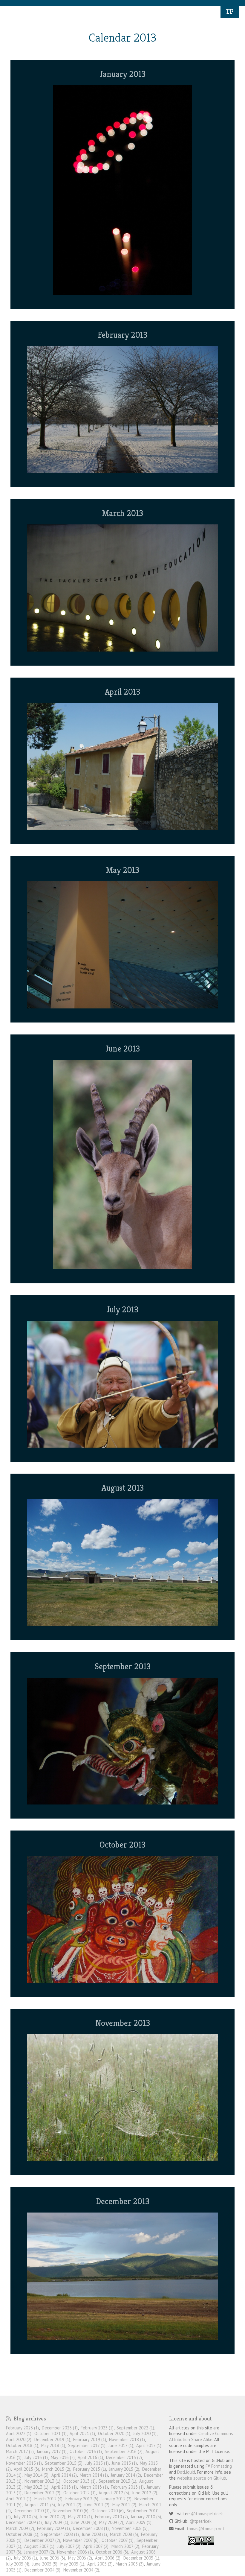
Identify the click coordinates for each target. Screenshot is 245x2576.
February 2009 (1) (53, 2528)
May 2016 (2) (63, 2457)
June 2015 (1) (124, 2463)
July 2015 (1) (97, 2463)
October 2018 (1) (22, 2445)
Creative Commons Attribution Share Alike (201, 2436)
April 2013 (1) (64, 2487)
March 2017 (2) (20, 2451)
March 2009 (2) (20, 2528)
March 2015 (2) (56, 2469)
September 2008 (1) (60, 2534)
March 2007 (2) (125, 2546)
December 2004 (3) (42, 2570)
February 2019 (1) (90, 2439)
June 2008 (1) (94, 2534)
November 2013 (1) (42, 2481)
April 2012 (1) (19, 2499)
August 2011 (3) (40, 2505)
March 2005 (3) (130, 2564)
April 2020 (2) (19, 2439)
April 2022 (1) (19, 2433)
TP (230, 11)
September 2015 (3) (64, 2463)
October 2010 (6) (108, 2511)
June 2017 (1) (121, 2445)
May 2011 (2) (124, 2505)
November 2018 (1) (127, 2439)
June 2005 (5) (45, 2564)
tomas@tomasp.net (206, 2529)
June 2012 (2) (145, 2493)
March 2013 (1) (94, 2487)
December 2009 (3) (24, 2522)
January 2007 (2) (39, 2552)
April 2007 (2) (96, 2546)
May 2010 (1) (80, 2517)
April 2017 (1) (149, 2445)
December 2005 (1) (141, 2558)
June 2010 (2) (53, 2517)
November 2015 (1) (24, 2463)
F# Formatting (219, 2466)
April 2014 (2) (64, 2475)
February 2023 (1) (97, 2428)
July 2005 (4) (18, 2564)
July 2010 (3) (25, 2517)
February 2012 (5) (82, 2499)
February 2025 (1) (22, 2428)
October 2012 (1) (79, 2493)
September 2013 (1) (117, 2481)
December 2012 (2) (42, 2493)
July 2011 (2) (70, 2505)
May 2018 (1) (53, 2445)
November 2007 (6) (81, 2540)
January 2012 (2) (116, 2499)
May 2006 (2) (80, 2558)
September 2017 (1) (87, 2445)
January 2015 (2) (124, 2469)
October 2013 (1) (79, 2481)
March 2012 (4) (48, 2499)
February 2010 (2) (111, 2517)
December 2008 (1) (91, 2528)
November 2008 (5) (130, 2528)
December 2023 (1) (60, 2428)
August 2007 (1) (39, 2546)
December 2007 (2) (42, 2540)
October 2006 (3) (112, 2552)
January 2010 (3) (146, 2517)
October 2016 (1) (86, 2451)
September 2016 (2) (124, 2451)
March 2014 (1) (94, 2475)
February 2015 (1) (90, 2469)
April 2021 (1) (82, 2433)
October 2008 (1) (22, 2534)
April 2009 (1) (139, 2522)
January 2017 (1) (52, 2451)
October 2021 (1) (50, 2433)
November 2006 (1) (75, 2552)
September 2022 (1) (135, 2428)
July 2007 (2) (69, 2546)
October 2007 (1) (118, 2540)
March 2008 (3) (124, 2534)
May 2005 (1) (72, 2564)
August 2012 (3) (114, 2493)
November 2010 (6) (71, 2511)
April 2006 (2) (108, 2558)
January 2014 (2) (126, 2475)
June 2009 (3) (84, 2522)
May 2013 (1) (36, 2487)
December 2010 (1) (32, 2511)
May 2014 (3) (36, 2475)
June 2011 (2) (97, 2505)
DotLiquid (186, 2472)
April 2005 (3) (100, 2564)
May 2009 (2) (111, 2522)
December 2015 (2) (124, 2457)
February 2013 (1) (127, 2487)
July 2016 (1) (36, 2457)
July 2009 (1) (56, 2522)
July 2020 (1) (145, 2433)
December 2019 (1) (52, 2439)
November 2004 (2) (81, 2570)
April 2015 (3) (26, 2469)
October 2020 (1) (114, 2433)
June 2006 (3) (53, 2558)
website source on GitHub (202, 2478)
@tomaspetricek (207, 2514)
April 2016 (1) (90, 2457)
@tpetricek (201, 2521)
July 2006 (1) (25, 2558)
